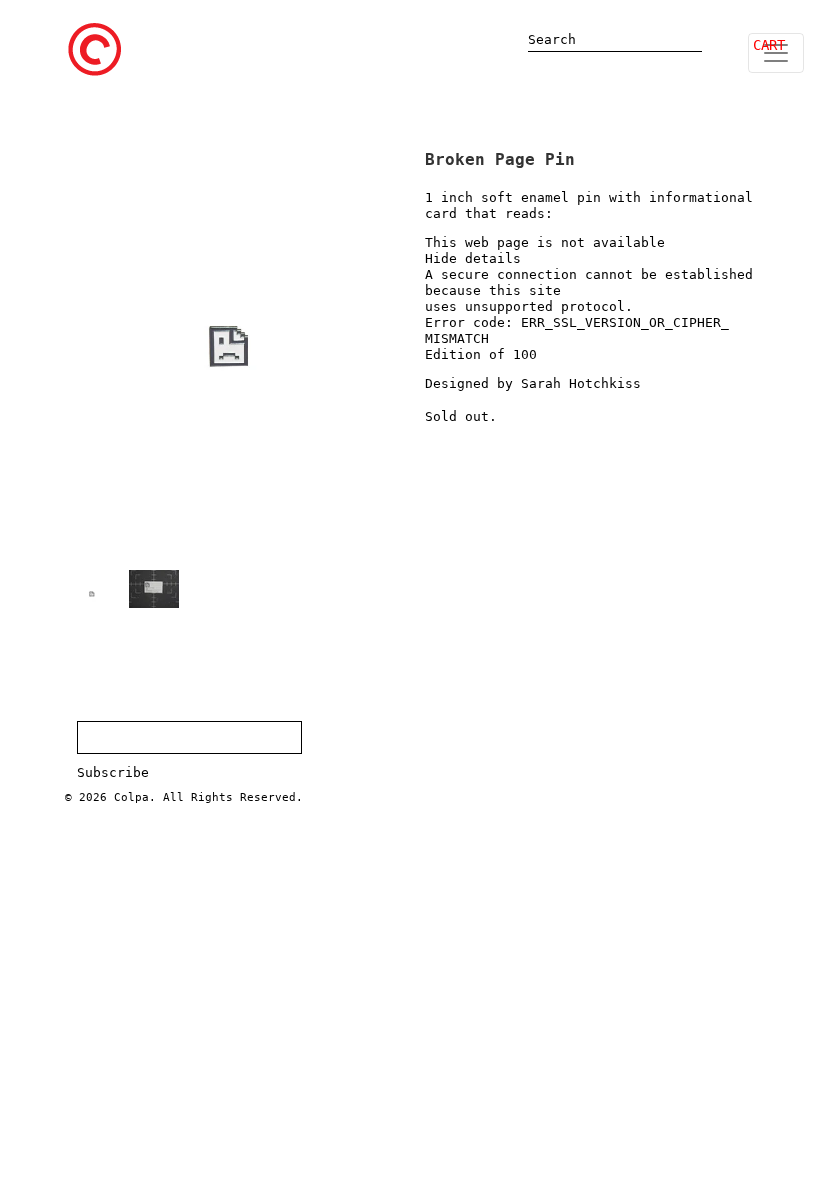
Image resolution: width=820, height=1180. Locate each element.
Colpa (131, 797)
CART (769, 45)
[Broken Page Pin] (92, 595)
